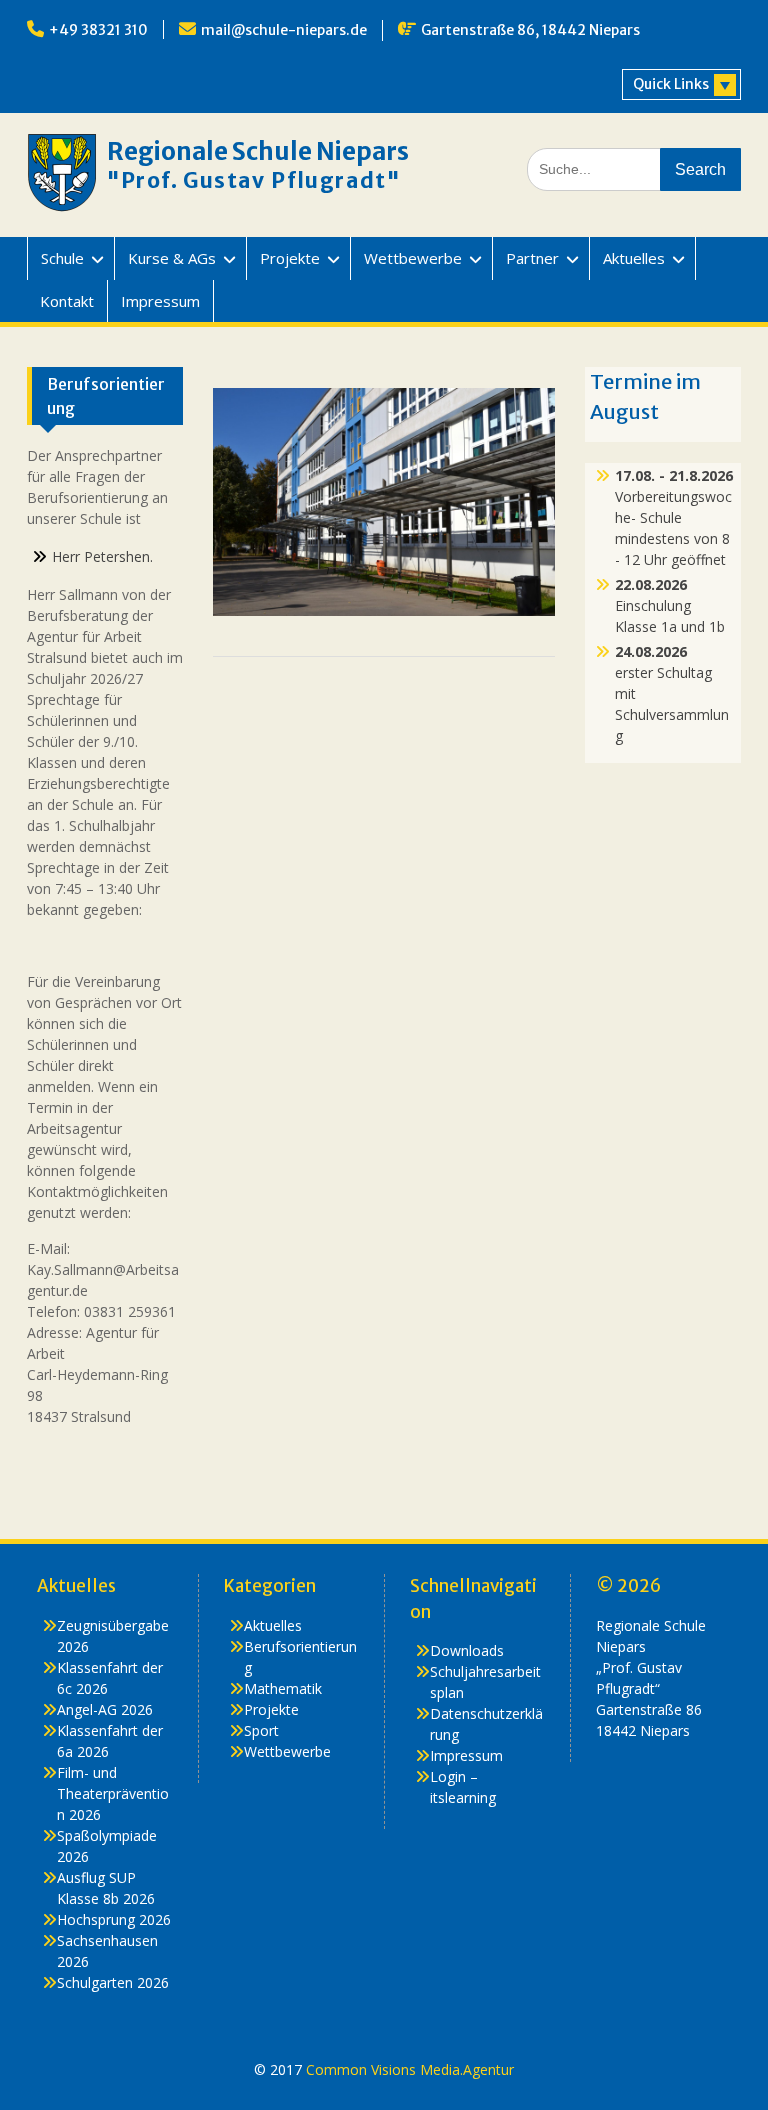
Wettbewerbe (413, 258)
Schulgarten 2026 (113, 1982)
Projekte (290, 258)
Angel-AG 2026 (105, 1709)
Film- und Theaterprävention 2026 (113, 1793)
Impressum (160, 301)
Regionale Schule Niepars (258, 151)
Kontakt (67, 301)
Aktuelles (634, 258)
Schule (62, 258)
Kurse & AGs (172, 258)
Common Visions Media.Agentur (410, 2069)
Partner (532, 258)
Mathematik (283, 1688)
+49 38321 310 (98, 30)
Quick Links (671, 84)
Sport (261, 1730)
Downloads (467, 1650)
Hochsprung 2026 (114, 1919)
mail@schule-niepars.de (284, 30)
